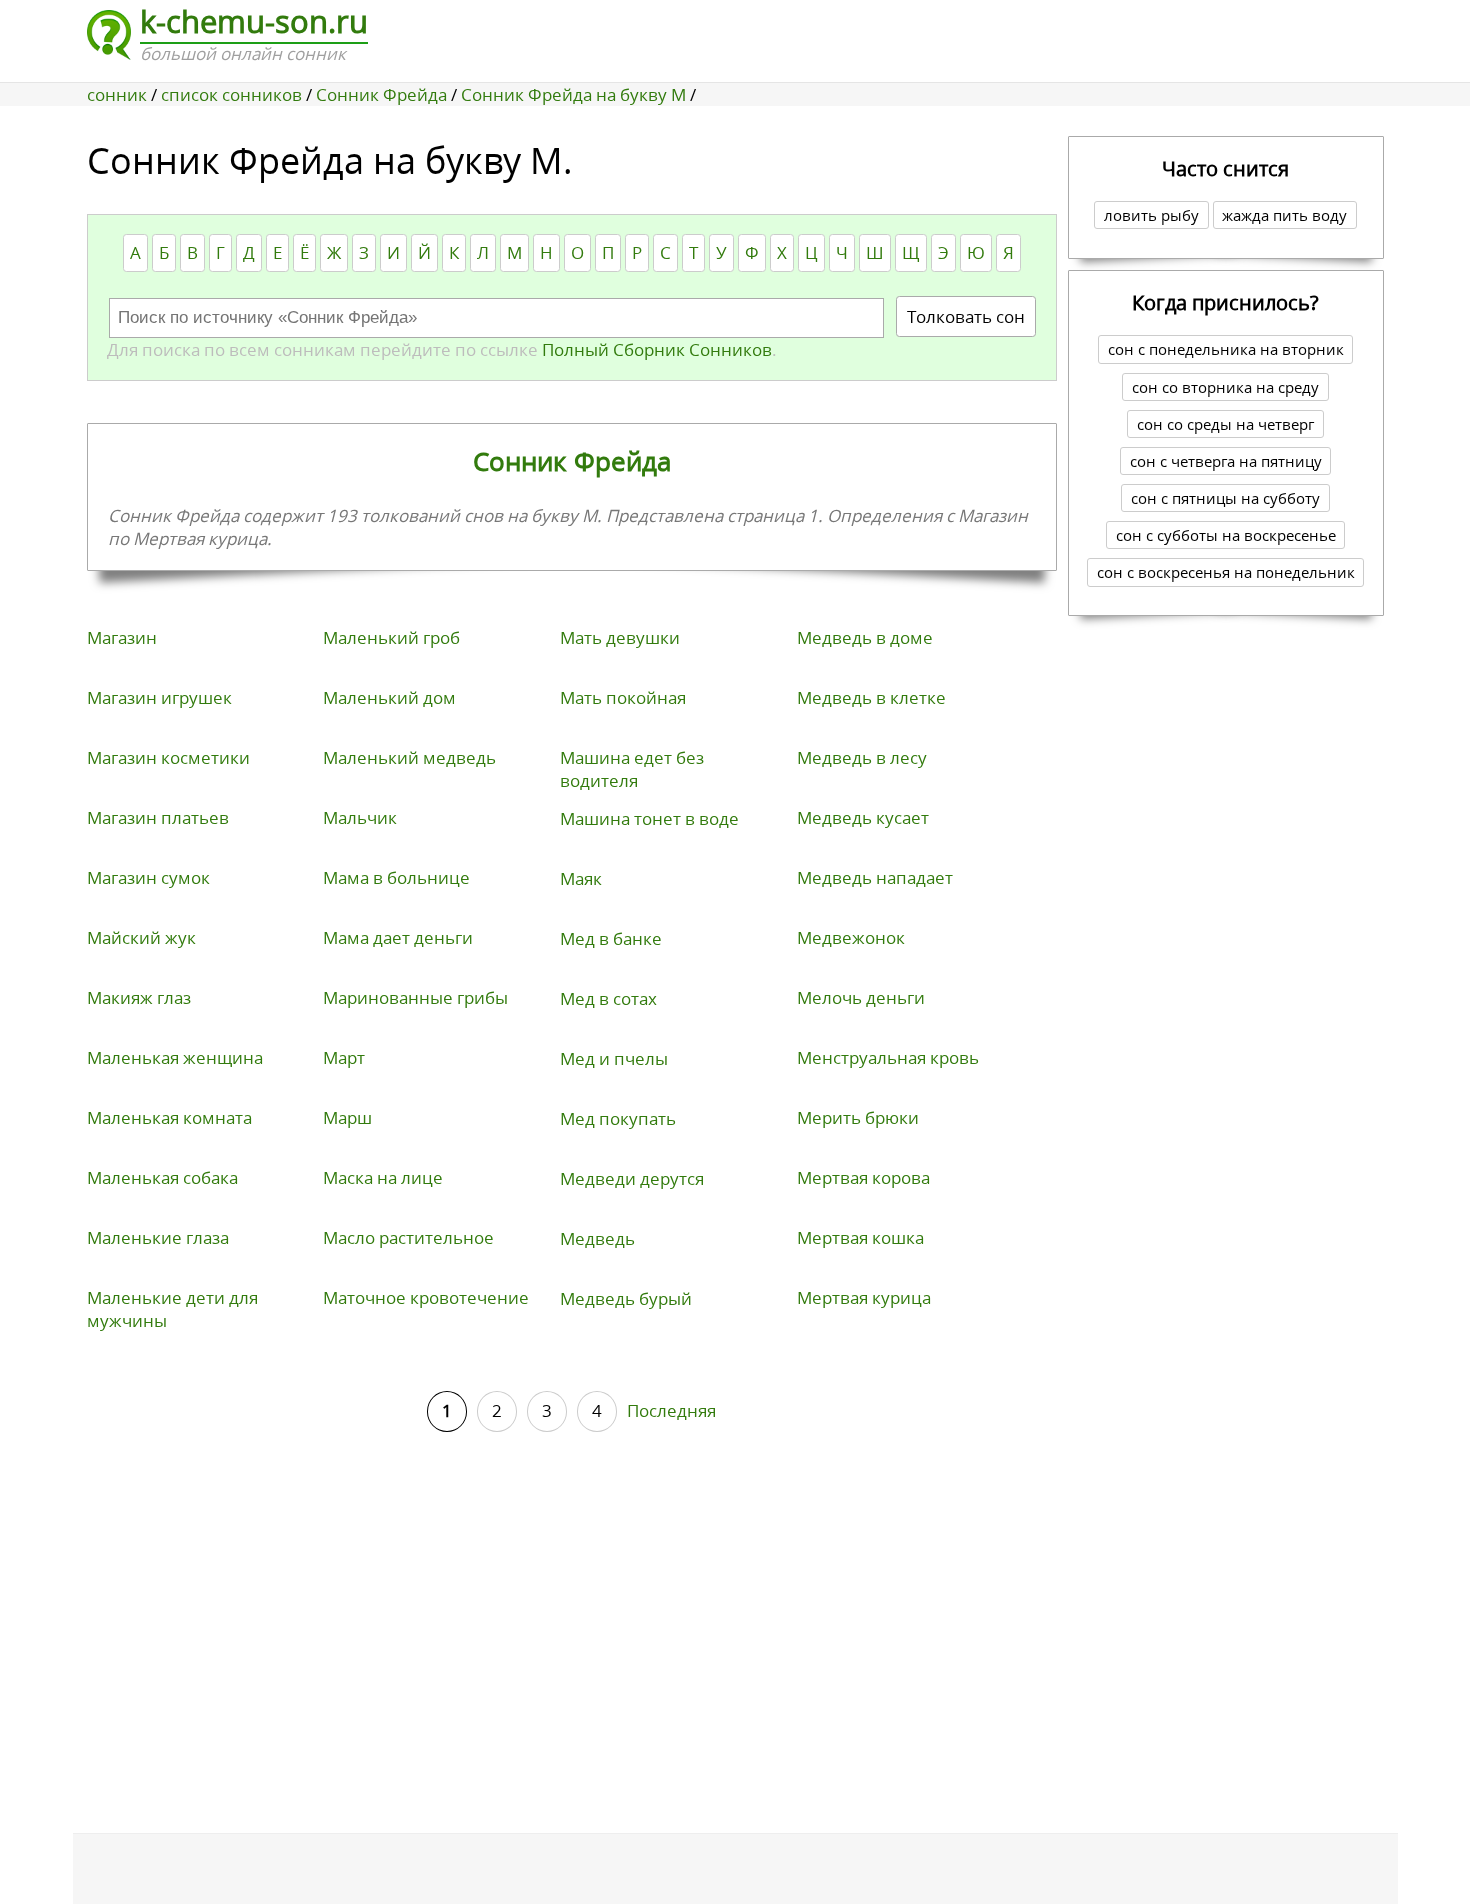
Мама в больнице (396, 877)
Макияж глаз (139, 997)
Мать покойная (623, 697)
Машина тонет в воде (649, 818)
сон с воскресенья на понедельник (1226, 572)
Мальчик (360, 817)
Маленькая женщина (175, 1057)
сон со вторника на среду (1225, 387)
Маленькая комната (169, 1117)
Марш (347, 1117)
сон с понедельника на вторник (1226, 349)
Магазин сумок (148, 877)
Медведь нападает (875, 877)
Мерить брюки (858, 1117)
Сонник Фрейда (572, 461)
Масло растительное (408, 1237)
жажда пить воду (1284, 215)
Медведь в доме (865, 637)
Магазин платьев (158, 817)
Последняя (671, 1410)
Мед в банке (611, 938)
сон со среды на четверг (1225, 424)
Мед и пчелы (614, 1058)
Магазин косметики (168, 757)
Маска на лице (383, 1177)
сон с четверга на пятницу (1226, 461)
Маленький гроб (391, 637)
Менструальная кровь (888, 1057)
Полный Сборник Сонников (655, 349)
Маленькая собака (162, 1177)
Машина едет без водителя (632, 769)
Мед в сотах (608, 998)
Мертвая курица (864, 1297)
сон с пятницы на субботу (1225, 498)
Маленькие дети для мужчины (172, 1309)
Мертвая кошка (860, 1237)
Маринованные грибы (415, 997)
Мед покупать (618, 1118)
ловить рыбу (1151, 215)
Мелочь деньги (861, 997)
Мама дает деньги (398, 937)
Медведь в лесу (862, 757)
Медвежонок (851, 937)
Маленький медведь (409, 757)
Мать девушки (620, 637)
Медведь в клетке (871, 697)
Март (344, 1057)
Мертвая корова (863, 1177)
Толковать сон (966, 316)
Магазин (122, 637)
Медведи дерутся (632, 1178)
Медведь (597, 1238)
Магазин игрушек (159, 697)
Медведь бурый (626, 1298)
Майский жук (141, 937)
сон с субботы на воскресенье (1226, 535)
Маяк (581, 878)
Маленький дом (389, 697)
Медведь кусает (863, 817)
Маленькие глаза (158, 1237)
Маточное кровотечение (426, 1297)
